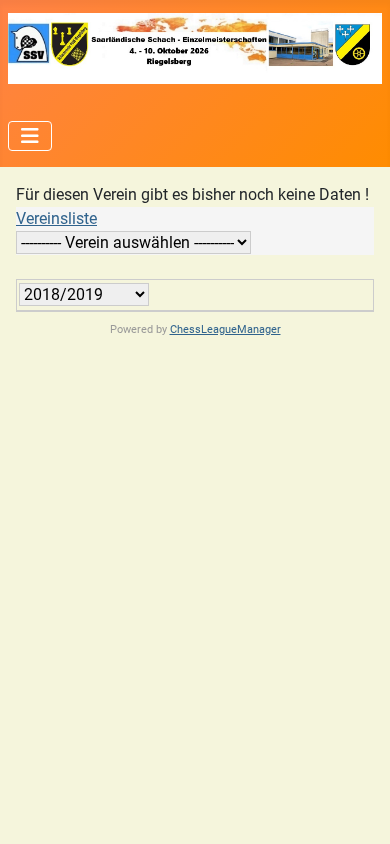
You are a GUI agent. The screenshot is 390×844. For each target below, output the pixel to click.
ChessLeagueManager (225, 329)
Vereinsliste (56, 218)
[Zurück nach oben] (355, 807)
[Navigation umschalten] (30, 136)
